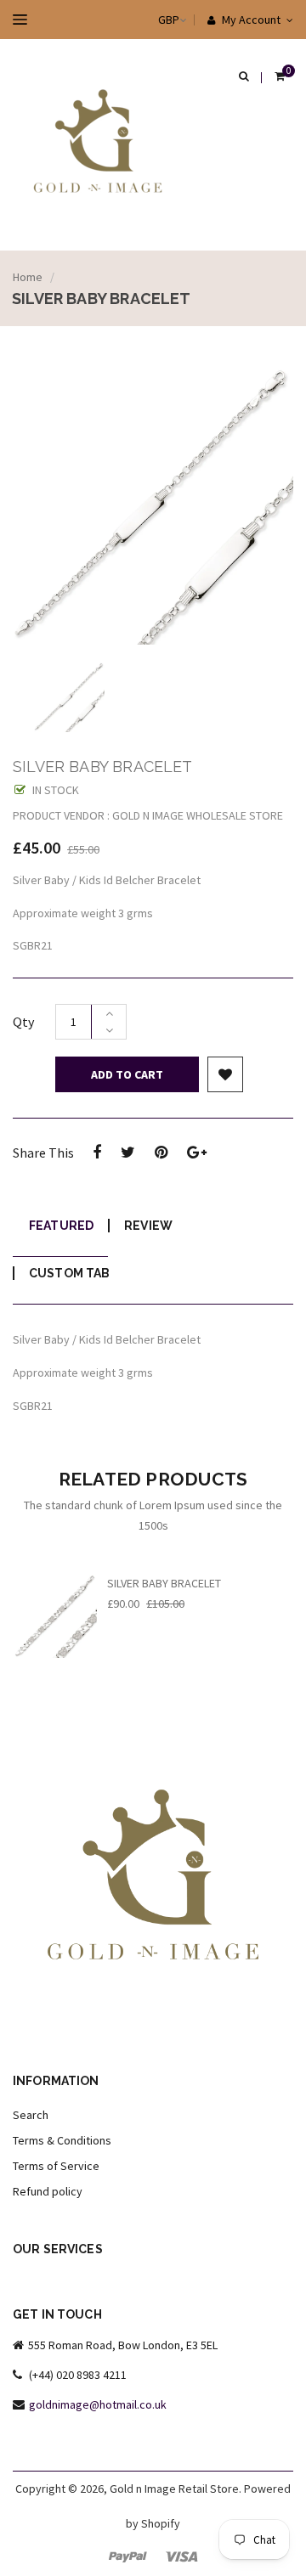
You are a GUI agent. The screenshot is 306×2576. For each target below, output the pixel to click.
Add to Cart (127, 1074)
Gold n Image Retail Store (174, 2489)
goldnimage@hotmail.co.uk (98, 2404)
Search (31, 2115)
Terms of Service (56, 2166)
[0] (280, 77)
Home (28, 277)
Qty (23, 1022)
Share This (43, 1153)
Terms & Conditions (62, 2140)
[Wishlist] (225, 1074)
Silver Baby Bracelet (164, 1583)
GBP (152, 20)
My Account (250, 20)
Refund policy (48, 2191)
